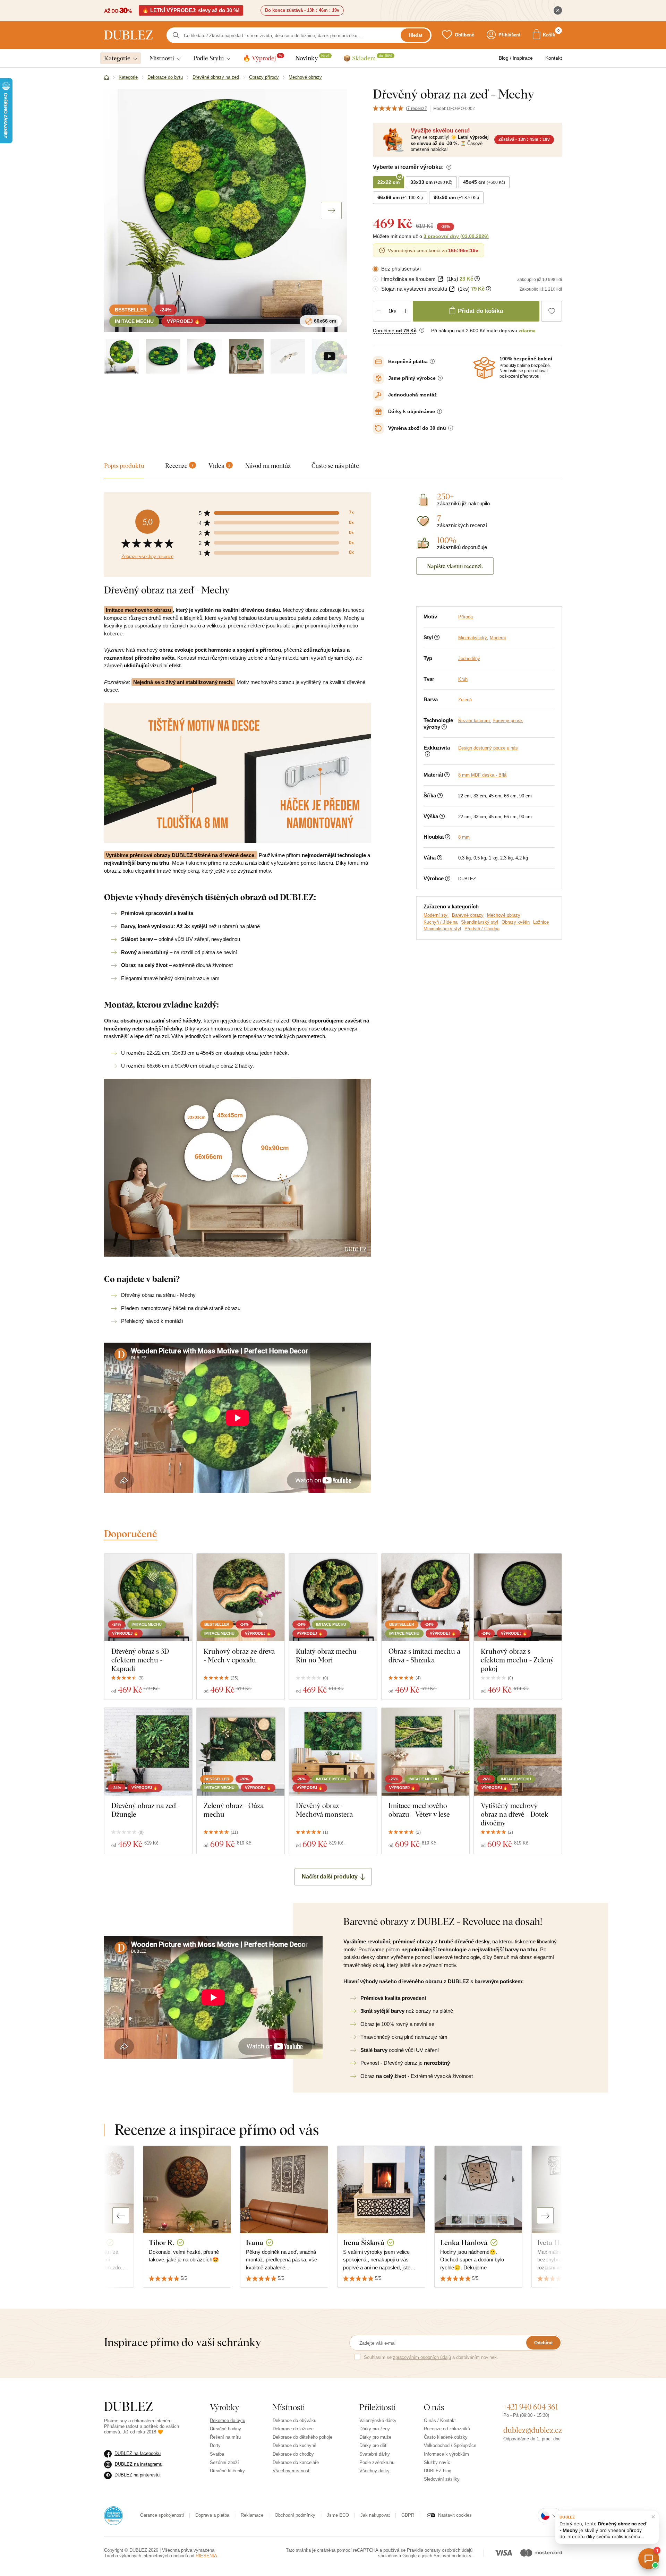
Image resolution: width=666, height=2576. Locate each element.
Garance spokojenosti (162, 2515)
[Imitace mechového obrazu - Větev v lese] (425, 1752)
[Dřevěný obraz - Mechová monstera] (333, 1752)
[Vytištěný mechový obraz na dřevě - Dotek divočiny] (518, 1752)
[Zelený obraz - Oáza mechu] (241, 1752)
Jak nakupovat (375, 2515)
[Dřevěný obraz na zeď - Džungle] (148, 1752)
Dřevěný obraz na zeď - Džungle (146, 1810)
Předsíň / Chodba (482, 929)
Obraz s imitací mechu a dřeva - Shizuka (424, 1655)
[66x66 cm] (121, 356)
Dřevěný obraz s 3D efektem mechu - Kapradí (140, 1660)
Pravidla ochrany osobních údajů (440, 2550)
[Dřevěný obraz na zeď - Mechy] (163, 356)
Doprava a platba (212, 2515)
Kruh (463, 679)
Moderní (498, 638)
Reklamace (252, 2515)
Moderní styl (436, 915)
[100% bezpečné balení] (484, 368)
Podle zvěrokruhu (377, 2462)
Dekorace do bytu (228, 2420)
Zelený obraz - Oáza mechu (234, 1810)
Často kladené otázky (446, 2437)
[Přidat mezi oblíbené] (552, 311)
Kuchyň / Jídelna (441, 922)
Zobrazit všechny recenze (147, 557)
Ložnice (541, 922)
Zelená (465, 700)
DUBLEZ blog (438, 2471)
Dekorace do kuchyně (294, 2445)
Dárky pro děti (373, 2445)
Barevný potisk (508, 721)
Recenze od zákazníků (447, 2429)
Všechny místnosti (292, 2471)
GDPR (408, 2515)
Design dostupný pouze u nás (488, 748)
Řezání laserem (474, 721)
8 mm (464, 837)
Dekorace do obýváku (294, 2420)
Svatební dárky (375, 2454)
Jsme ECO (338, 2515)
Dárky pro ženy (375, 2429)
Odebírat (543, 2343)
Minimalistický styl (442, 929)
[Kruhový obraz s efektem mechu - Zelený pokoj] (518, 1597)
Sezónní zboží (224, 2462)
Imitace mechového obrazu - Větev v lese (419, 1810)
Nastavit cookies (455, 2515)
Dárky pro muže (375, 2437)
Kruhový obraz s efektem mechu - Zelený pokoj (517, 1660)
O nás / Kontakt (440, 2420)
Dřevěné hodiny (225, 2429)
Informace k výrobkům (446, 2454)
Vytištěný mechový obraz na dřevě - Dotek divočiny (515, 1814)
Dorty (215, 2445)
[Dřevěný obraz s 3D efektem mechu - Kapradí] (148, 1597)
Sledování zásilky (442, 2479)
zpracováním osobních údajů (422, 2357)
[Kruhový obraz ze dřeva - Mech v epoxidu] (241, 1597)
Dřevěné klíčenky (227, 2471)
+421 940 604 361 (531, 2407)
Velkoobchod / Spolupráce (450, 2445)
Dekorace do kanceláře (296, 2462)
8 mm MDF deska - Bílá (482, 775)
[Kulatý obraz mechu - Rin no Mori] (333, 1597)
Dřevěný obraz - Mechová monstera (324, 1810)
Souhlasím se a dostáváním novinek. (431, 2357)
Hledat (415, 35)
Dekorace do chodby (293, 2454)
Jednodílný (469, 658)
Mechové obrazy (504, 915)
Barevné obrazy (468, 915)
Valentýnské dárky (378, 2420)
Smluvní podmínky (452, 2556)
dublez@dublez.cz (533, 2430)
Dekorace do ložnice (293, 2429)
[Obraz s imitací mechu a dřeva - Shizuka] (425, 1597)
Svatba (217, 2454)
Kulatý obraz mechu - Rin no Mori (328, 1655)
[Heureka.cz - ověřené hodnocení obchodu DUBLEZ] (113, 2515)
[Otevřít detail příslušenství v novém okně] (440, 279)
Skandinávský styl (480, 922)
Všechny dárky (374, 2471)
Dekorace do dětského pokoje (302, 2437)
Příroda (466, 617)
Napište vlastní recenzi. (455, 566)
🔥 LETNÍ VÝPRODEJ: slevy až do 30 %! (191, 10)
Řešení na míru (225, 2437)
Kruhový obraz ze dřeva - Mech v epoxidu (239, 1655)
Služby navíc (437, 2462)
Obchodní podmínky (295, 2515)
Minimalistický (473, 638)
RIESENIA (206, 2556)
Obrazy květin (516, 922)
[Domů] (106, 78)
